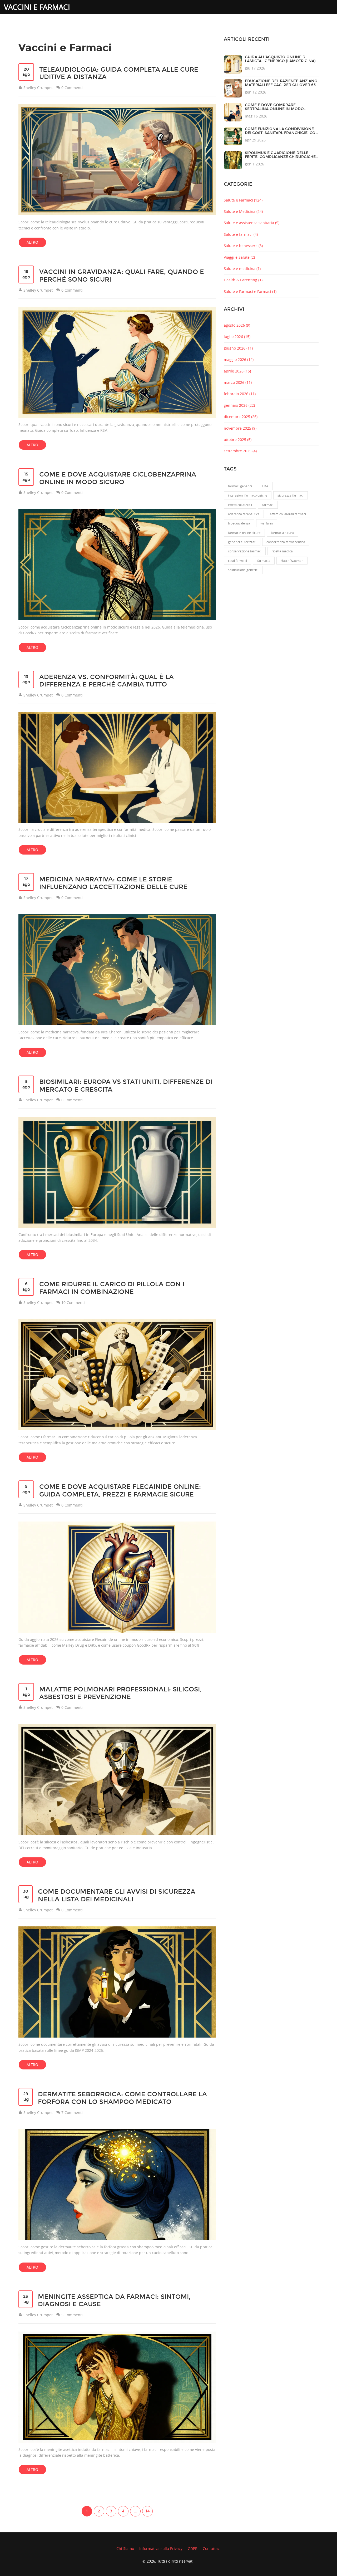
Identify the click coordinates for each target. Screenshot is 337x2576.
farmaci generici (240, 486)
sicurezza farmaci (291, 495)
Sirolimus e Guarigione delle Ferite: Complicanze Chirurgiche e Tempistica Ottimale (280, 157)
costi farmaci (237, 561)
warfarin (267, 523)
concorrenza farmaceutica (286, 542)
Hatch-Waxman (292, 561)
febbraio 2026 (240, 394)
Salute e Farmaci (243, 200)
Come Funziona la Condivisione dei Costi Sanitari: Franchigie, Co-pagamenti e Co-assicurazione (281, 133)
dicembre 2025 (241, 417)
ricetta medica (282, 551)
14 (147, 2511)
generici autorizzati (242, 542)
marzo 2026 (238, 382)
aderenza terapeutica (244, 514)
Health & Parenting (243, 280)
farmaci (268, 505)
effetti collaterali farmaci (288, 514)
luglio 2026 (237, 337)
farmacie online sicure (244, 533)
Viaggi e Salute (239, 257)
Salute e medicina (242, 269)
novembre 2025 (240, 428)
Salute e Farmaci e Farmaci (250, 291)
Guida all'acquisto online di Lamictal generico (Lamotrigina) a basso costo (280, 61)
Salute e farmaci (241, 234)
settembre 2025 (240, 451)
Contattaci (212, 2548)
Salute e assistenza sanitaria (252, 223)
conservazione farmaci (245, 551)
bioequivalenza (239, 523)
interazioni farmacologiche (248, 495)
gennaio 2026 (239, 405)
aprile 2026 (237, 371)
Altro (32, 242)
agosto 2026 (237, 325)
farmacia (264, 561)
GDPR (193, 2548)
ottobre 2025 (238, 440)
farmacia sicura (282, 533)
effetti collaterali (240, 505)
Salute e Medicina (243, 211)
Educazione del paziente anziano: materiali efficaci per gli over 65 (282, 83)
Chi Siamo (125, 2548)
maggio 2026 (239, 359)
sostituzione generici (243, 570)
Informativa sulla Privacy (161, 2548)
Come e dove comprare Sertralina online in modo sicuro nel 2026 (274, 109)
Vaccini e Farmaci (37, 7)
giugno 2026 (238, 348)
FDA (265, 486)
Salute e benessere (243, 246)
